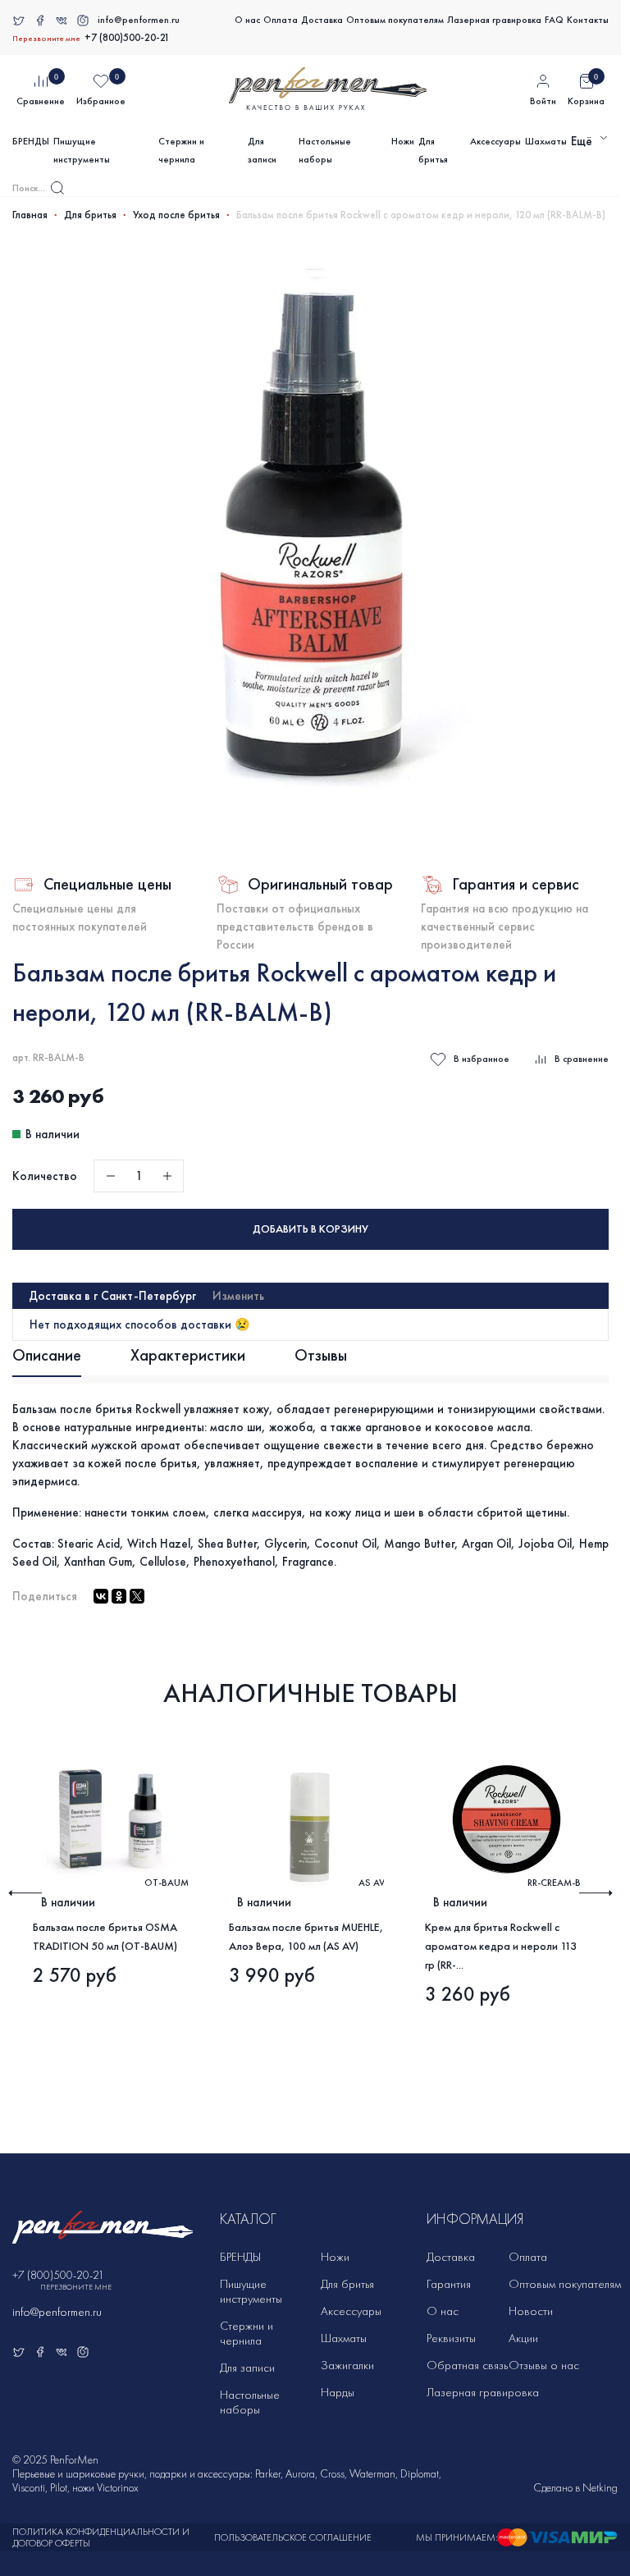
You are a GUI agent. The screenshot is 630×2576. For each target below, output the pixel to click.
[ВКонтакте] (101, 1596)
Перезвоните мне (46, 39)
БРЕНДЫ (31, 141)
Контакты (588, 20)
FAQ (554, 20)
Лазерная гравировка (494, 20)
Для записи (262, 150)
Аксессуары (495, 141)
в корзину (310, 1229)
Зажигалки (347, 2365)
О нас (247, 20)
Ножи (403, 141)
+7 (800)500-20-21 (127, 38)
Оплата (281, 20)
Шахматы (546, 141)
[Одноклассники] (119, 1596)
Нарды (338, 2392)
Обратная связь (467, 2365)
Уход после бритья (176, 215)
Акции (523, 2338)
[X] (137, 1596)
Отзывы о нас (544, 2365)
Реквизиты (451, 2338)
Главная (30, 215)
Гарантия (449, 2284)
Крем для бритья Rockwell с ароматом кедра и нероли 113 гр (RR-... (501, 1946)
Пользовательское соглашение (293, 2537)
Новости (531, 2311)
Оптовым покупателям (395, 20)
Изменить (238, 1296)
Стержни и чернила (181, 150)
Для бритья (433, 150)
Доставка (322, 20)
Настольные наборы (325, 150)
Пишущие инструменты (82, 150)
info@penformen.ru (139, 20)
